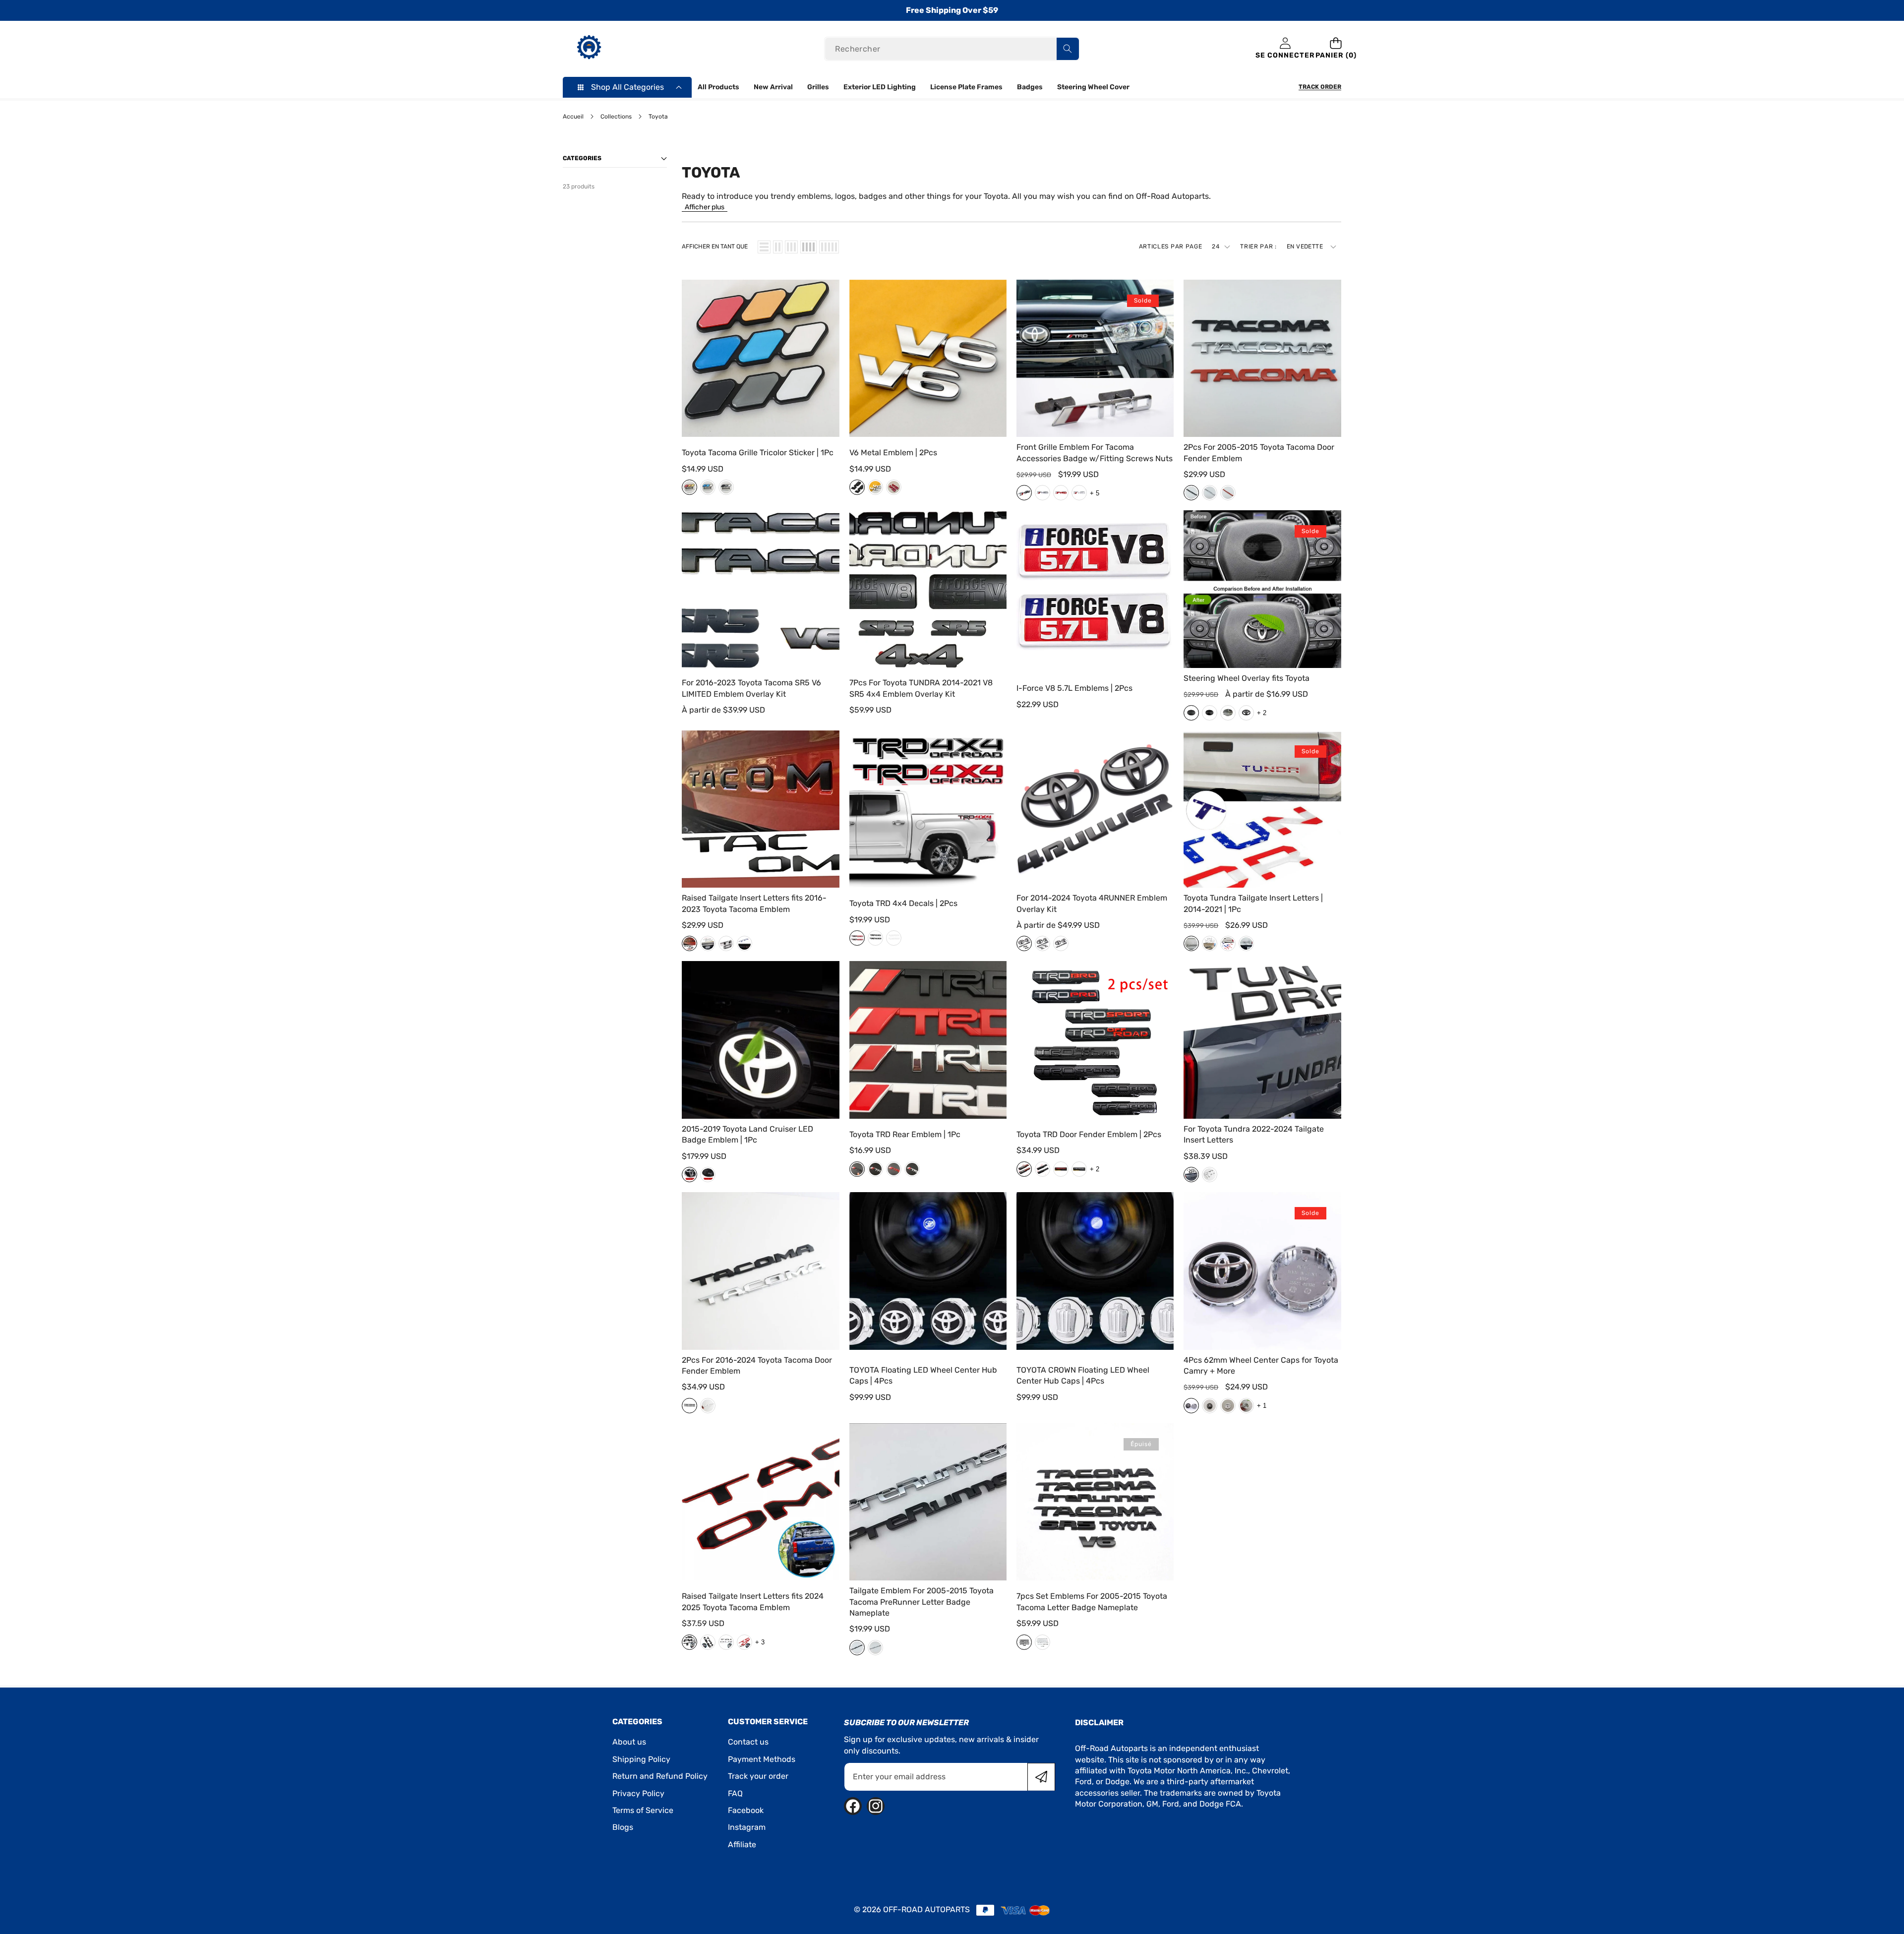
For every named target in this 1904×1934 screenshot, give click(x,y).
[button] (1336, 49)
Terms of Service (643, 1810)
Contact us (748, 1742)
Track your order (758, 1776)
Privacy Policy (638, 1793)
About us (629, 1742)
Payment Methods (762, 1759)
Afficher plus (705, 207)
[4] (808, 247)
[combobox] (952, 49)
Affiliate (742, 1844)
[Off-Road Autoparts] (589, 49)
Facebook (746, 1810)
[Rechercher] (1068, 49)
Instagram (747, 1827)
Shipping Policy (641, 1759)
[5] (829, 247)
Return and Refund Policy (660, 1776)
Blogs (623, 1827)
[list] (764, 247)
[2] (778, 247)
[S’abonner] (1041, 1777)
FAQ (735, 1793)
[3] (791, 247)
